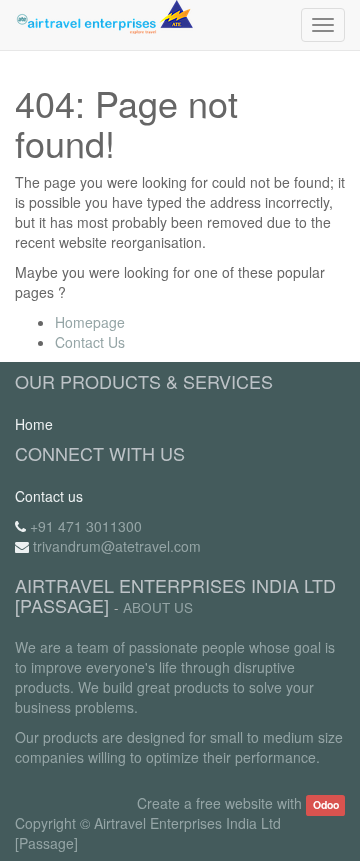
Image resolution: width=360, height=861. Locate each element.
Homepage (90, 322)
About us (158, 607)
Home (34, 424)
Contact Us (90, 342)
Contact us (49, 496)
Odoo (326, 804)
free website (234, 803)
